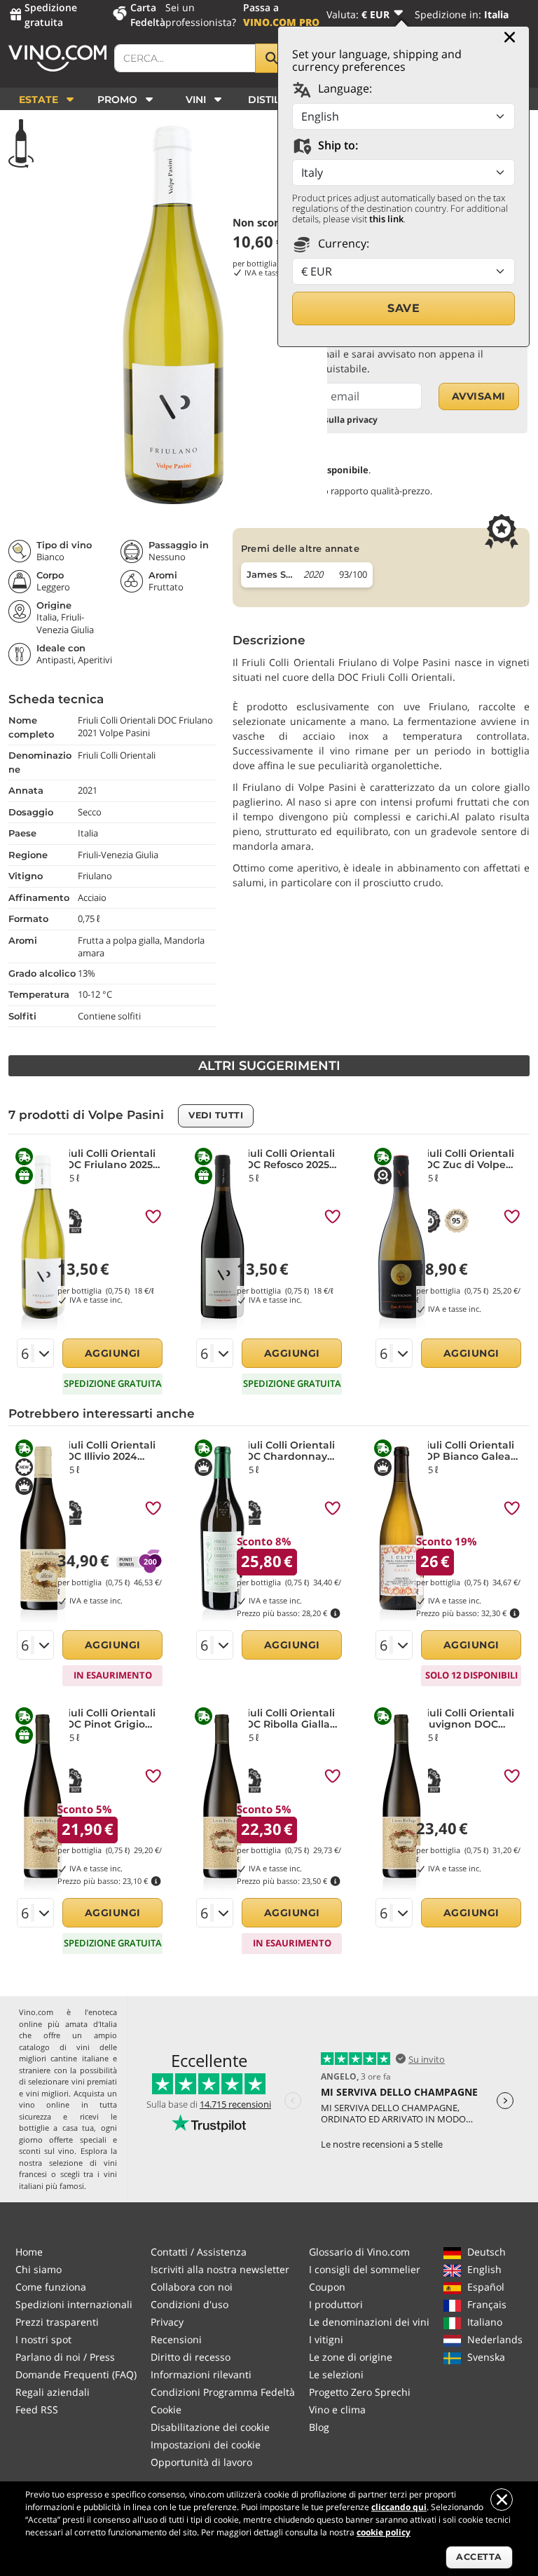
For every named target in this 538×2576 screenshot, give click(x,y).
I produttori (336, 2304)
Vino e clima (337, 2409)
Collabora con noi (192, 2287)
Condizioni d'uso (189, 2304)
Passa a (281, 15)
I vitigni (326, 2339)
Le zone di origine (351, 2357)
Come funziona (51, 2287)
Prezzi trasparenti (57, 2322)
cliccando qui (399, 2507)
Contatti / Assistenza (199, 2252)
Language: (344, 88)
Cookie (166, 2409)
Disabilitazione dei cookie (210, 2427)
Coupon (327, 2287)
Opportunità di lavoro (201, 2462)
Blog (319, 2427)
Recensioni (176, 2339)
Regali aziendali (53, 2392)
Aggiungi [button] (113, 1353)
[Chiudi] (510, 37)
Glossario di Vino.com (359, 2252)
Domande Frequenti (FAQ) (76, 2374)
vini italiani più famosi (68, 2180)
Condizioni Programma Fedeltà (223, 2392)
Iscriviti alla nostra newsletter (220, 2269)
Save (403, 308)
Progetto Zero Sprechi (360, 2392)
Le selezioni (336, 2374)
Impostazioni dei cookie (206, 2445)
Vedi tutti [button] (216, 1115)
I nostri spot (43, 2339)
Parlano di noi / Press (65, 2357)
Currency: (342, 243)
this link (386, 219)
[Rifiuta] (502, 2500)
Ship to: (337, 145)
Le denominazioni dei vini (369, 2322)
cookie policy (384, 2532)
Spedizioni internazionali (74, 2304)
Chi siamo (39, 2269)
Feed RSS (37, 2409)
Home (29, 2252)
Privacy (167, 2322)
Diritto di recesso (191, 2357)
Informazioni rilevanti (201, 2374)
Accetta (479, 2557)
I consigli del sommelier (365, 2269)
